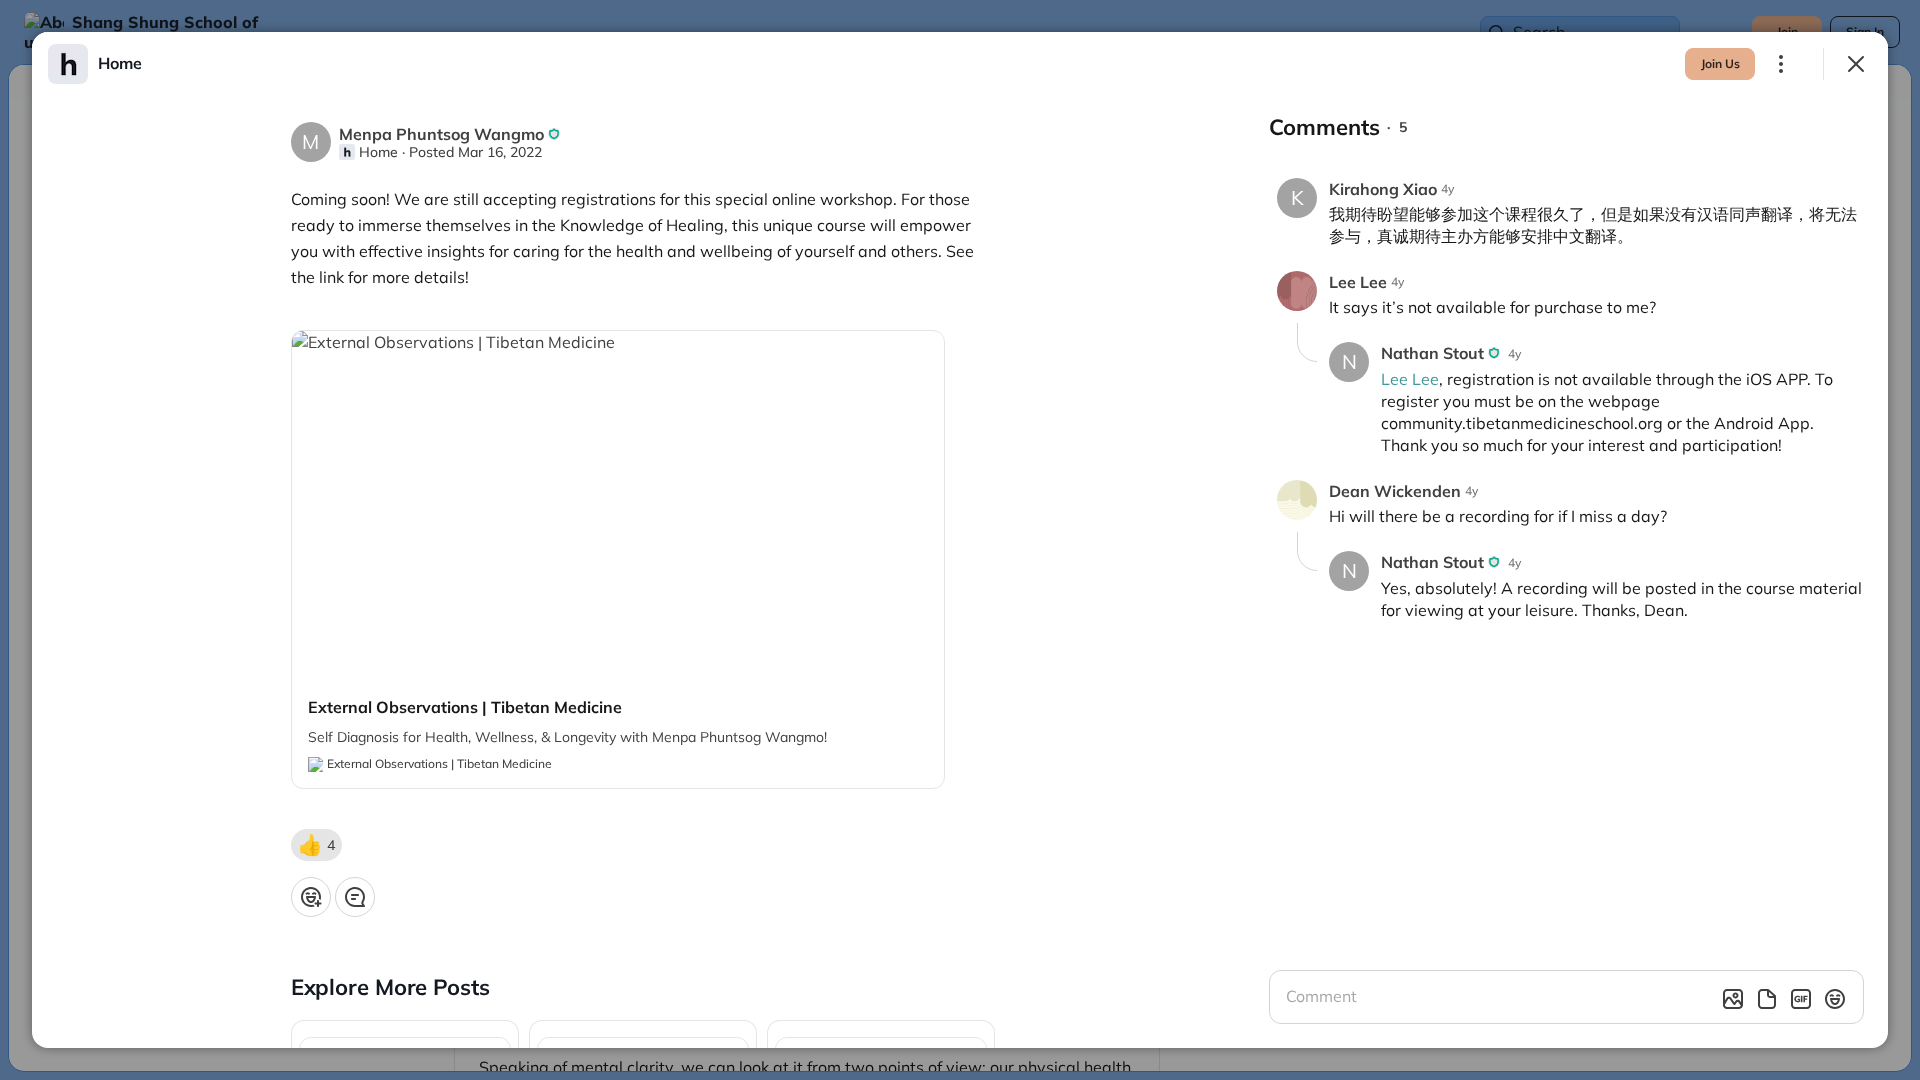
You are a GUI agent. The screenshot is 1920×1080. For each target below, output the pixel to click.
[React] (311, 897)
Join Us (1720, 63)
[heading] (120, 63)
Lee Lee (1410, 379)
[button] (316, 845)
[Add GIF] (1801, 999)
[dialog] (960, 540)
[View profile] (68, 64)
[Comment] (355, 897)
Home (378, 152)
